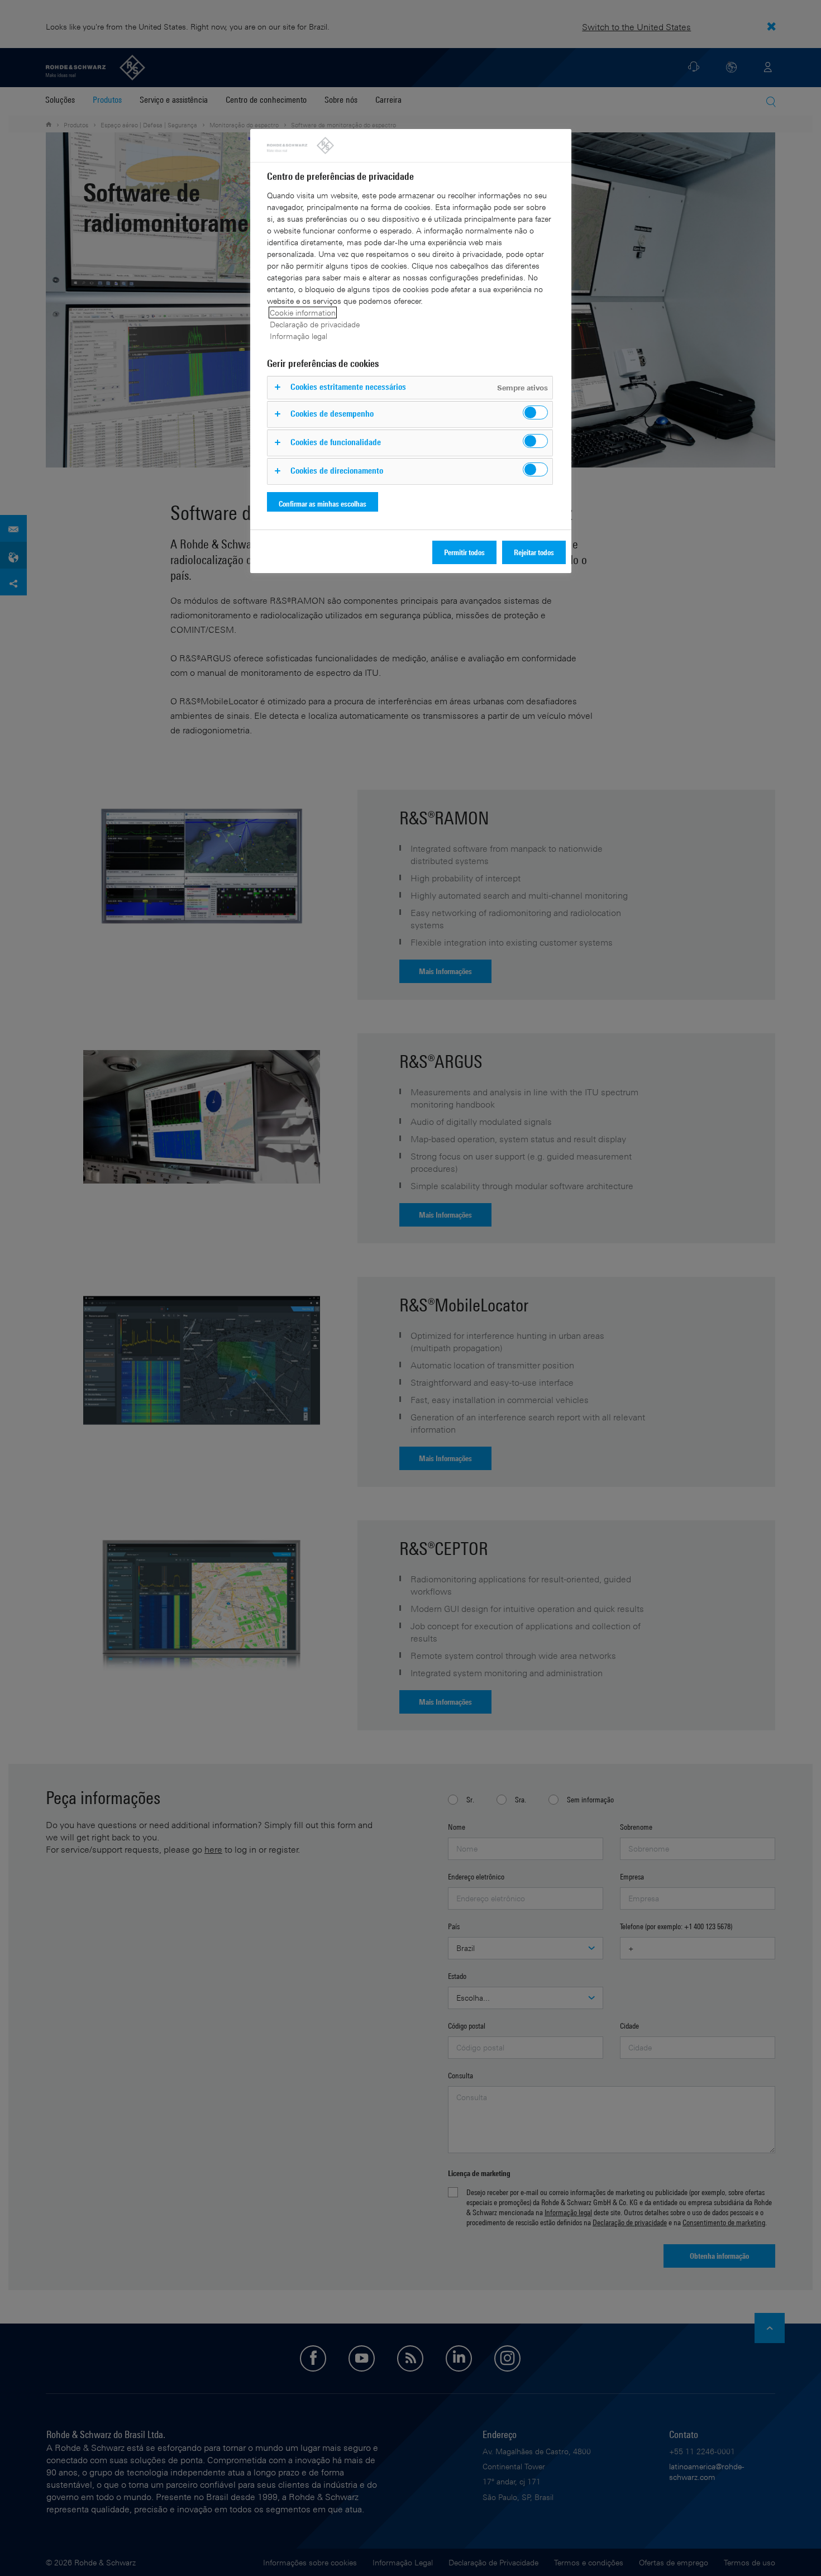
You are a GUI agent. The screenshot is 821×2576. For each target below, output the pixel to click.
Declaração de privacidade (315, 324)
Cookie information (303, 313)
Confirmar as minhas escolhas (323, 504)
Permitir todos (464, 552)
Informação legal (299, 336)
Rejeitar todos (534, 552)
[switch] (535, 412)
